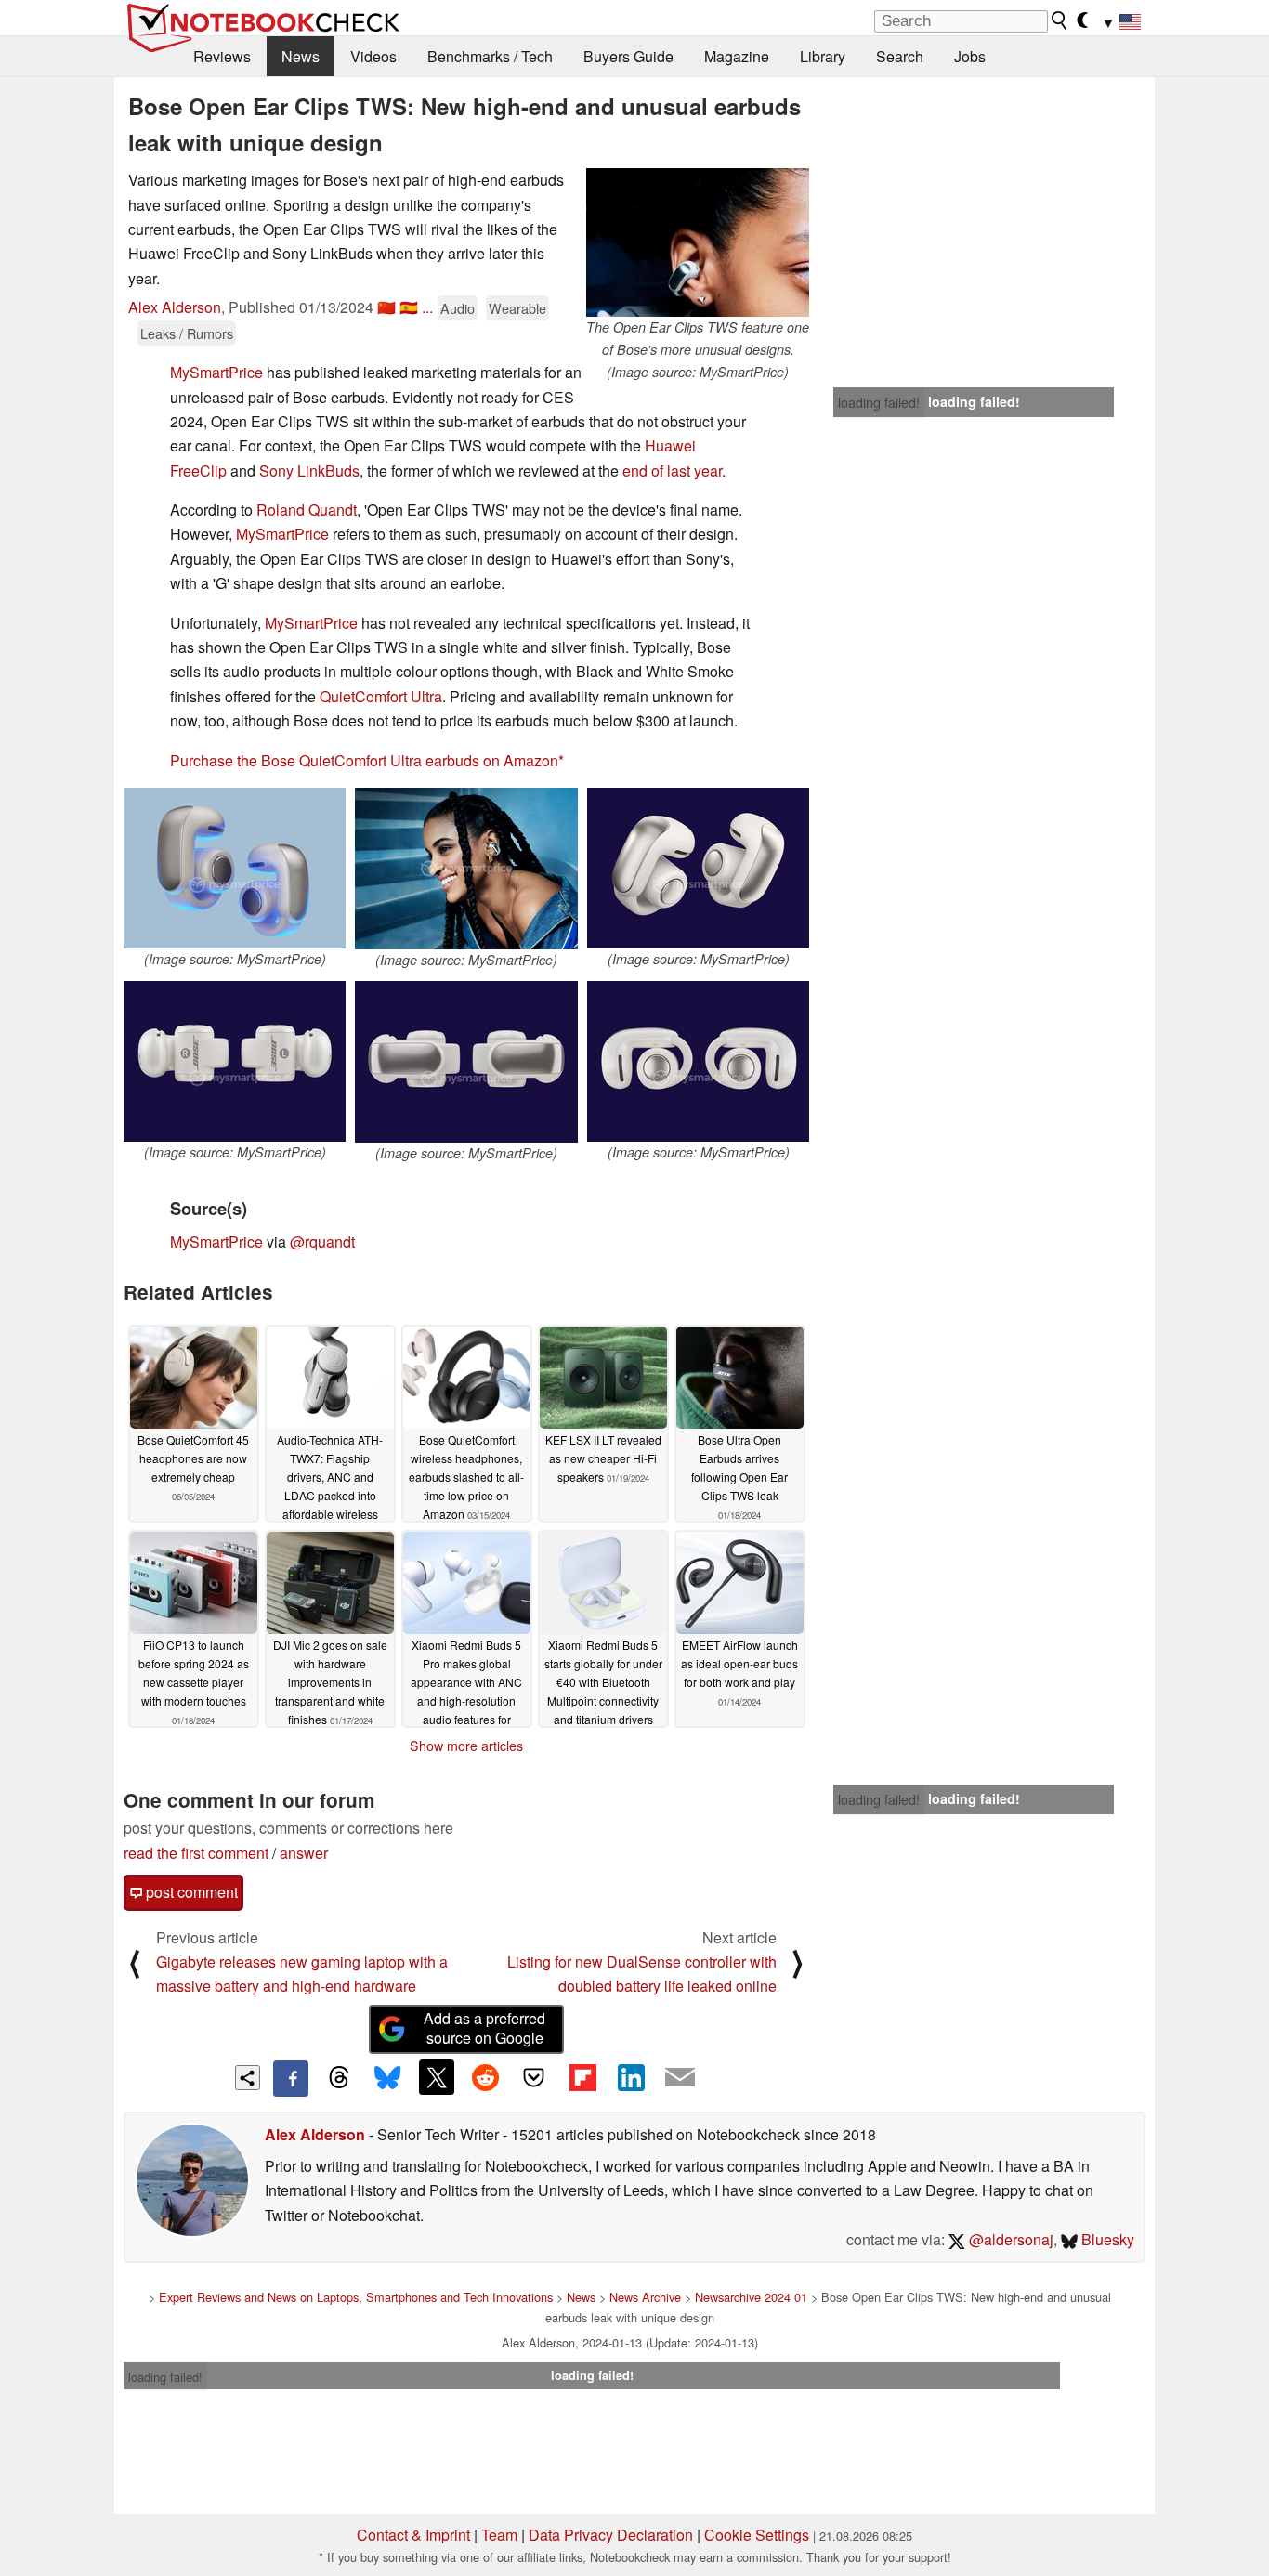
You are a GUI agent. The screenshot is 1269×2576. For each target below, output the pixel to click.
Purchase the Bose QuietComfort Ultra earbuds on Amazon (364, 760)
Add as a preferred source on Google (484, 2028)
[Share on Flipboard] (582, 2077)
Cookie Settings (757, 2535)
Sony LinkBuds (309, 471)
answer (304, 1853)
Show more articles (466, 1746)
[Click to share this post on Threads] (339, 2078)
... (427, 307)
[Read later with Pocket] (534, 2077)
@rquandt (322, 1242)
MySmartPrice (216, 372)
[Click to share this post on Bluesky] (387, 2078)
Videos (373, 56)
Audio (458, 308)
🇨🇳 (386, 307)
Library (823, 56)
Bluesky (1106, 2239)
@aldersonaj (1009, 2239)
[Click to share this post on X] (437, 2077)
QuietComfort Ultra (381, 696)
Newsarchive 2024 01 (751, 2297)
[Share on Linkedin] (631, 2077)
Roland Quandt (307, 510)
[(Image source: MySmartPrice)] (235, 868)
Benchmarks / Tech (490, 56)
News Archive (645, 2297)
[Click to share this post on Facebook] (291, 2078)
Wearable (517, 308)
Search (900, 56)
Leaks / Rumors (187, 333)
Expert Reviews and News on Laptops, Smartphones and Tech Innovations (356, 2297)
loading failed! (879, 402)
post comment (190, 1892)
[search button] (1060, 20)
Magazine (737, 56)
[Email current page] (680, 2078)
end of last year (672, 471)
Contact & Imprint (413, 2535)
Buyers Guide (628, 56)
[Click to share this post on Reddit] (485, 2077)
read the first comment (196, 1853)
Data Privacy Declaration (611, 2535)
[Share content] (248, 2078)
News (301, 56)
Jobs (970, 56)
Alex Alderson (175, 307)
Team (499, 2535)
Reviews (222, 56)
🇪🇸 (409, 307)
